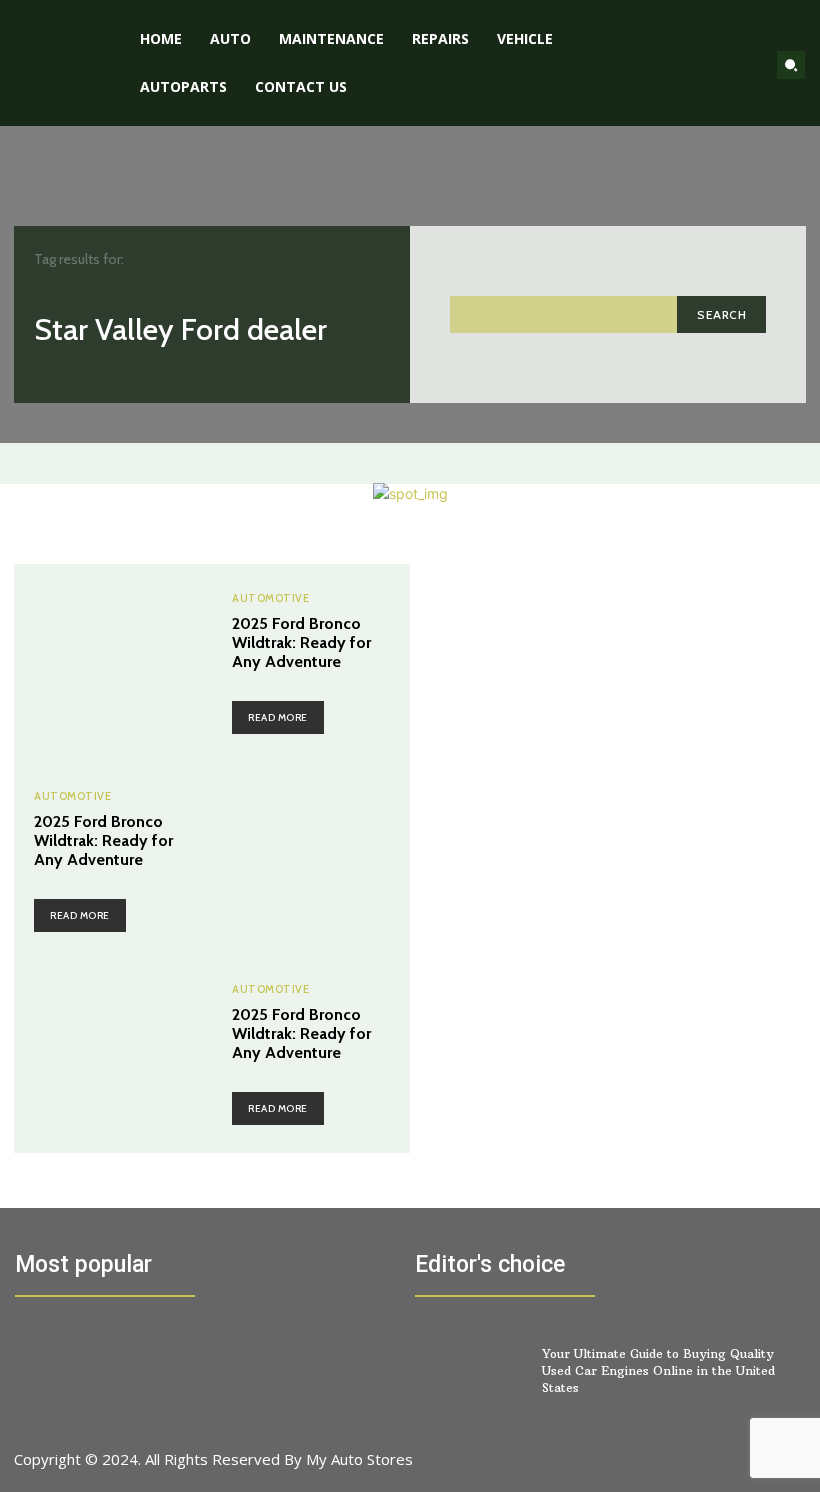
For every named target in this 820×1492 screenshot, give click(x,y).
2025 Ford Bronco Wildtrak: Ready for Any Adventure (301, 642)
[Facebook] (638, 1469)
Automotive (270, 598)
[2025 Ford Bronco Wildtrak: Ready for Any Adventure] (113, 663)
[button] (791, 65)
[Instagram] (683, 1469)
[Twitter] (728, 1469)
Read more (278, 717)
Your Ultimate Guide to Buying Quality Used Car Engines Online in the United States (658, 1370)
